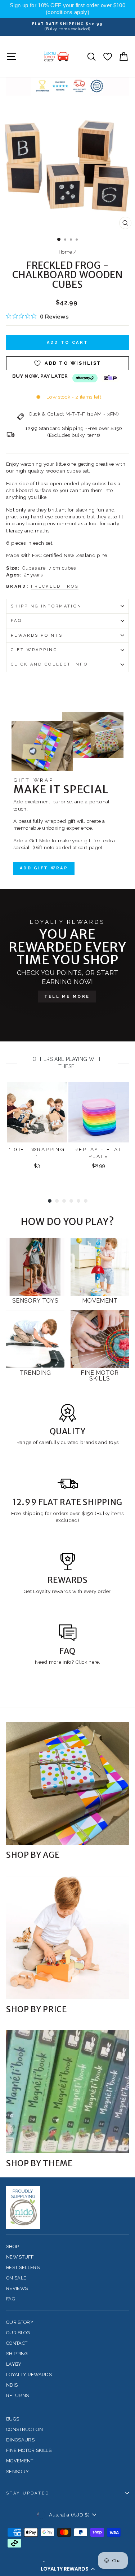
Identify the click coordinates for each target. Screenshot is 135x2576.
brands (89, 1442)
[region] (67, 9)
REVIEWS (17, 2288)
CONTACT (17, 2343)
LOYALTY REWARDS (29, 2375)
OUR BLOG (18, 2333)
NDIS (12, 2385)
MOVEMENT (20, 2461)
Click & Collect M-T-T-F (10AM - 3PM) (74, 414)
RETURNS (17, 2395)
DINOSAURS (20, 2440)
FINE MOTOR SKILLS (29, 2450)
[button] (67, 2569)
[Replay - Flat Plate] (99, 1112)
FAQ (16, 621)
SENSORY (17, 2472)
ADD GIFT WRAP (44, 868)
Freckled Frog (55, 586)
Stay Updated (28, 2493)
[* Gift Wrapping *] (37, 1112)
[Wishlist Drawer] (107, 56)
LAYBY (14, 2364)
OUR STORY (20, 2322)
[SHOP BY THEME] (67, 2092)
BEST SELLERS (23, 2267)
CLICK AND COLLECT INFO (49, 664)
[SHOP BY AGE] (67, 1783)
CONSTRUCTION (24, 2429)
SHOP (12, 2246)
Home (65, 252)
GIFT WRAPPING (34, 650)
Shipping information (46, 606)
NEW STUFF (20, 2257)
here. (94, 1662)
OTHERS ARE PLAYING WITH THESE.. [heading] (67, 1063)
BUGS (13, 2419)
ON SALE (16, 2278)
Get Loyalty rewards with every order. (67, 1591)
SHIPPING (17, 2354)
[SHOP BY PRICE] (67, 1938)
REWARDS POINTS (37, 635)
